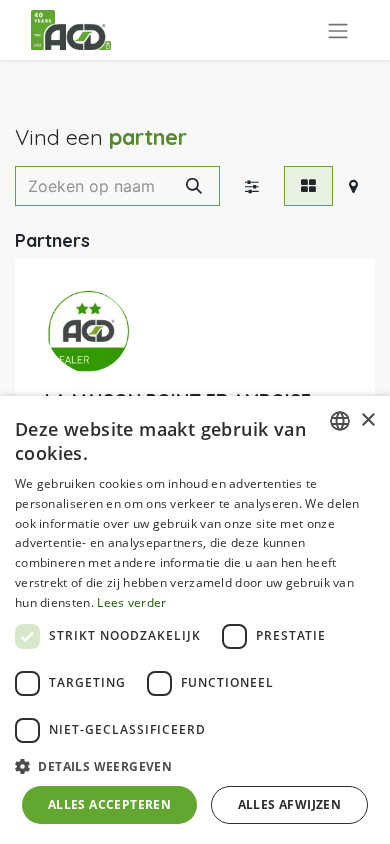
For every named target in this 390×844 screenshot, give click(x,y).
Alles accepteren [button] (109, 804)
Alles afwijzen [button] (290, 804)
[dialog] (195, 620)
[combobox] (340, 421)
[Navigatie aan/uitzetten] (338, 30)
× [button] (367, 420)
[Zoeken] (194, 186)
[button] (195, 766)
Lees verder (131, 602)
